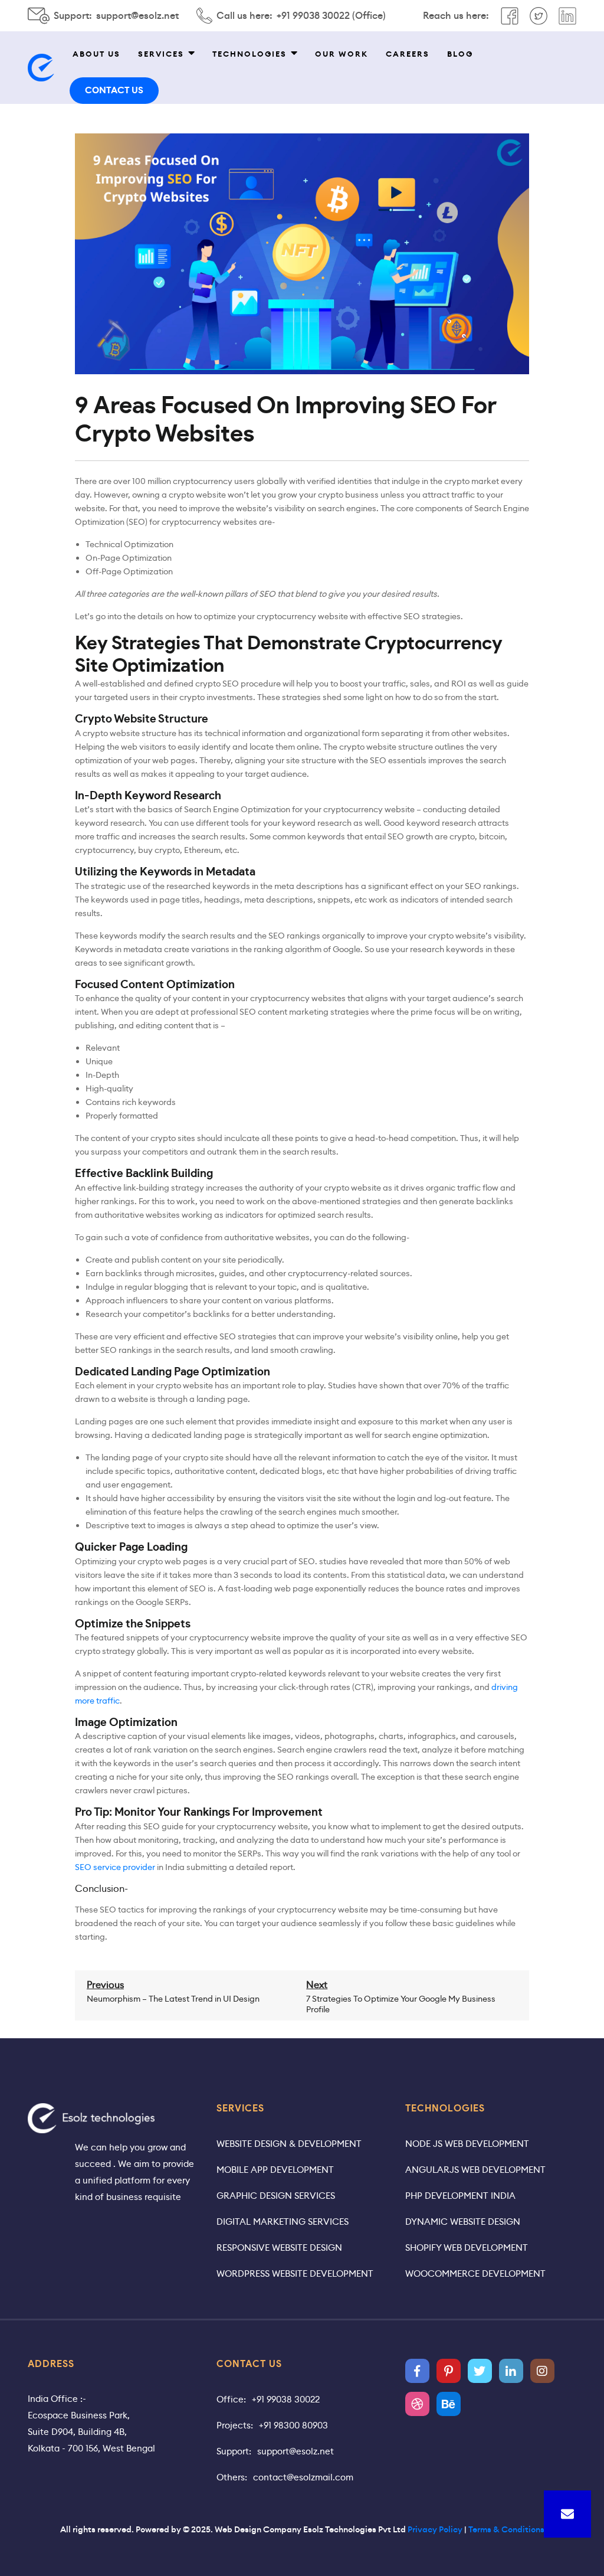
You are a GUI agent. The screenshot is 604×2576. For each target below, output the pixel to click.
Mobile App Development (275, 2170)
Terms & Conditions (506, 2529)
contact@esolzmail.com (303, 2477)
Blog (460, 54)
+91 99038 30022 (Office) (331, 16)
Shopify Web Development (467, 2248)
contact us (114, 90)
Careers (408, 54)
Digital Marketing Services (283, 2222)
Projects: (235, 2425)
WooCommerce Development (475, 2273)
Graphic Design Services (276, 2196)
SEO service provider (115, 1867)
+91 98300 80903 (293, 2425)
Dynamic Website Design (463, 2222)
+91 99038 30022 (286, 2399)
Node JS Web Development (467, 2144)
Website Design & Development (289, 2144)
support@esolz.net (137, 16)
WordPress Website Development (295, 2273)
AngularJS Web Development (475, 2170)
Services (161, 54)
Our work (342, 54)
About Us (96, 54)
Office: (231, 2399)
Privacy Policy (435, 2529)
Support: (234, 2451)
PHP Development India (460, 2196)
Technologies (250, 54)
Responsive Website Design (279, 2248)
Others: (232, 2477)
